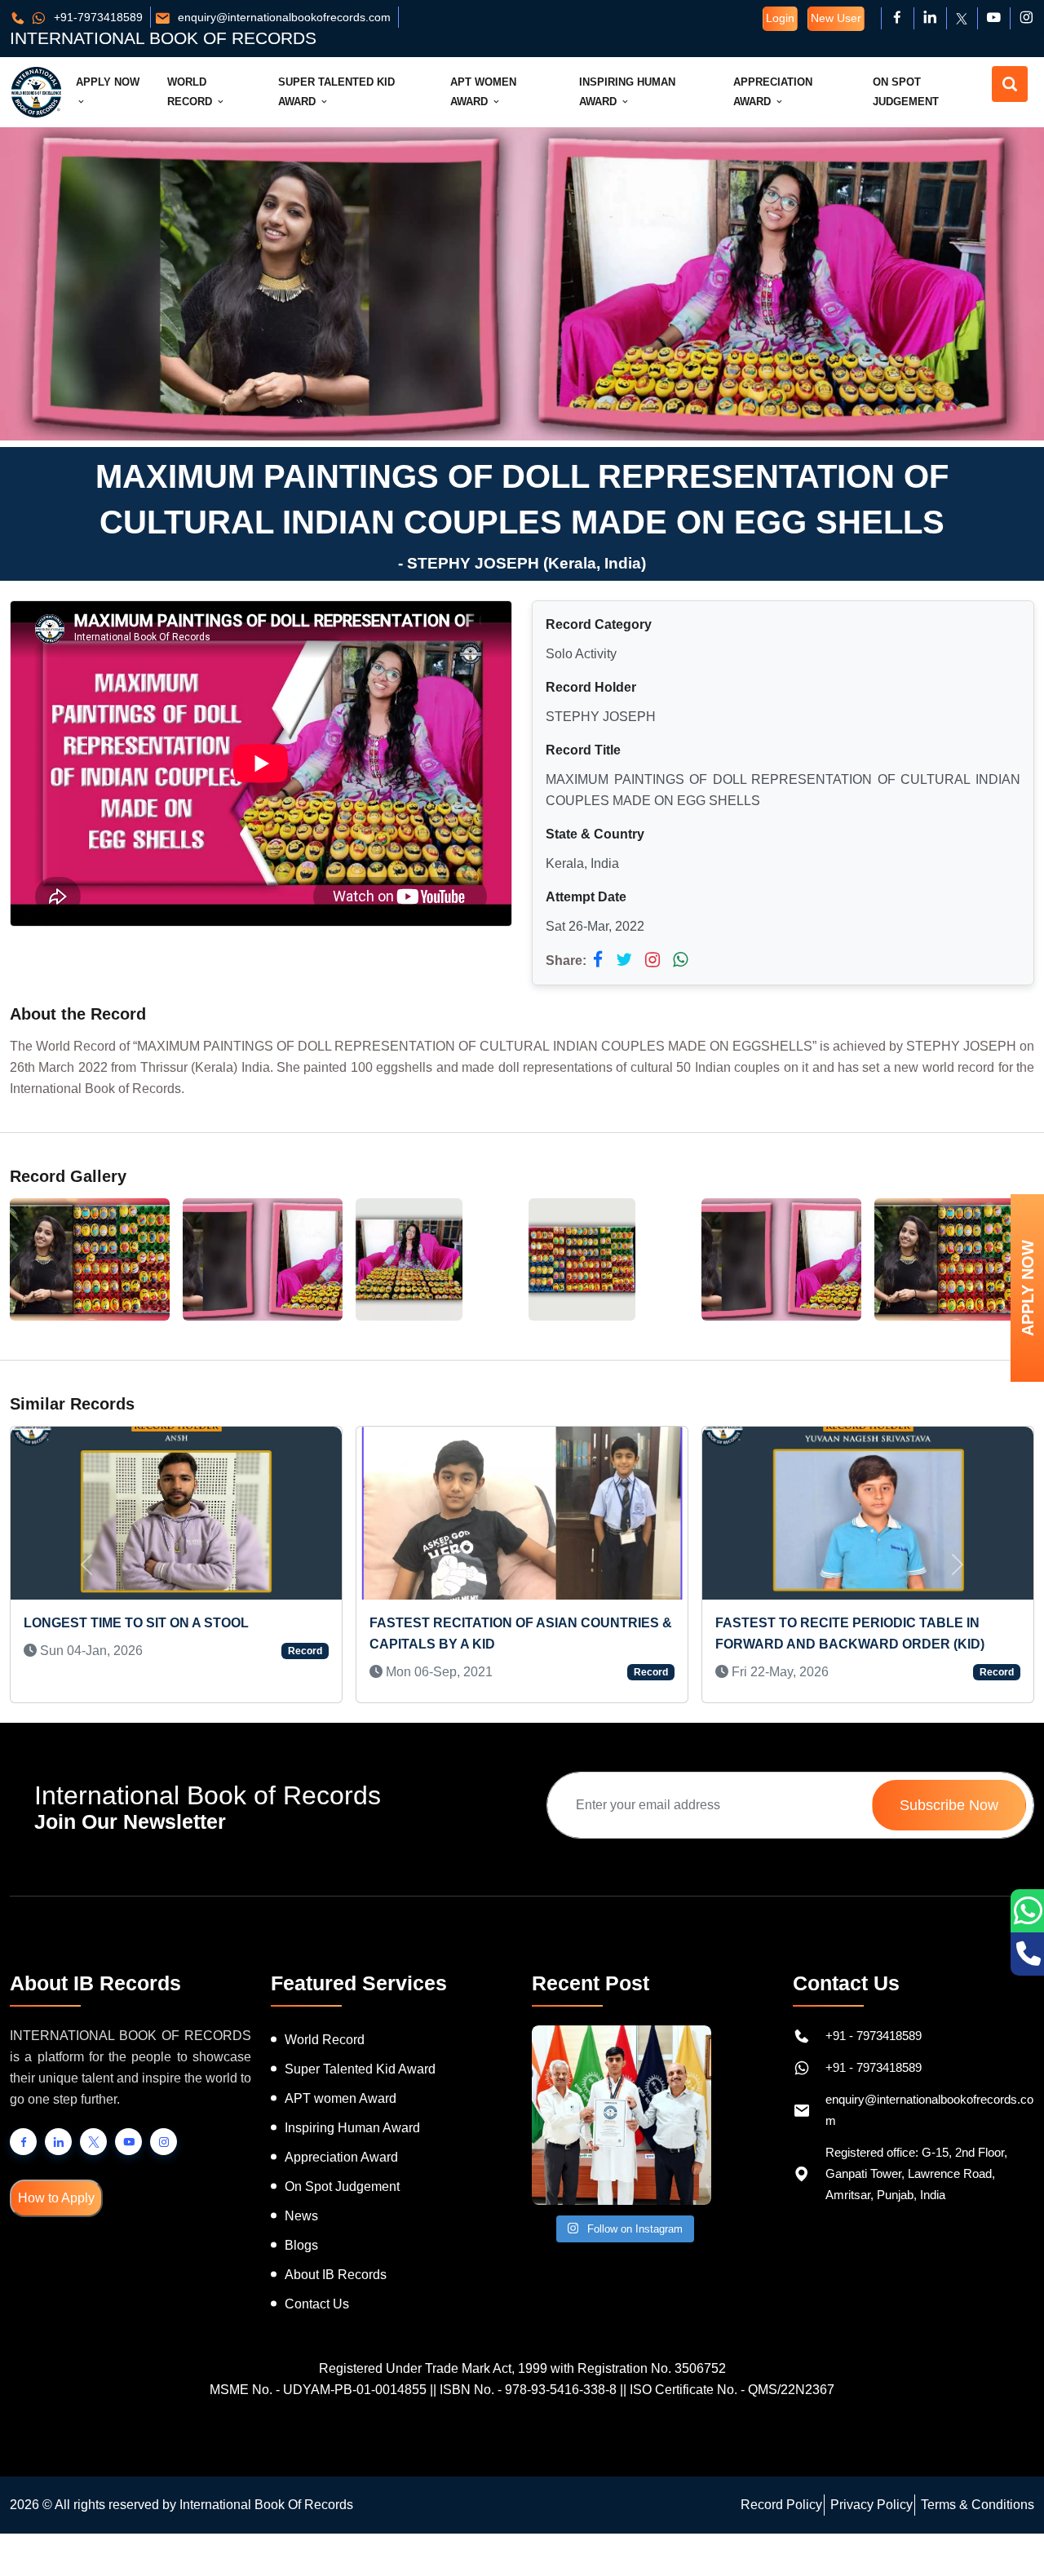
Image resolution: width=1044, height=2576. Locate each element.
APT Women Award (483, 92)
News (301, 2216)
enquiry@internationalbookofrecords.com (283, 17)
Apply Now (108, 82)
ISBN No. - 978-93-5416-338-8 (528, 2390)
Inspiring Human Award (627, 92)
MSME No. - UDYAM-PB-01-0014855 (318, 2390)
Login (780, 18)
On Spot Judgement (906, 92)
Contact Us (317, 2304)
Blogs (301, 2245)
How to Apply (56, 2198)
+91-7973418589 (97, 17)
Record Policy (781, 2505)
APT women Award (341, 2098)
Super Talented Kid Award (336, 92)
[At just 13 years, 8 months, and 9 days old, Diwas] (622, 2115)
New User (836, 18)
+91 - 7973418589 (874, 2036)
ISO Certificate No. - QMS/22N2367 (732, 2390)
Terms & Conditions (978, 2505)
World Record (191, 92)
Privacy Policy (871, 2505)
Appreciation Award (773, 92)
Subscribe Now (949, 1805)
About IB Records (336, 2275)
